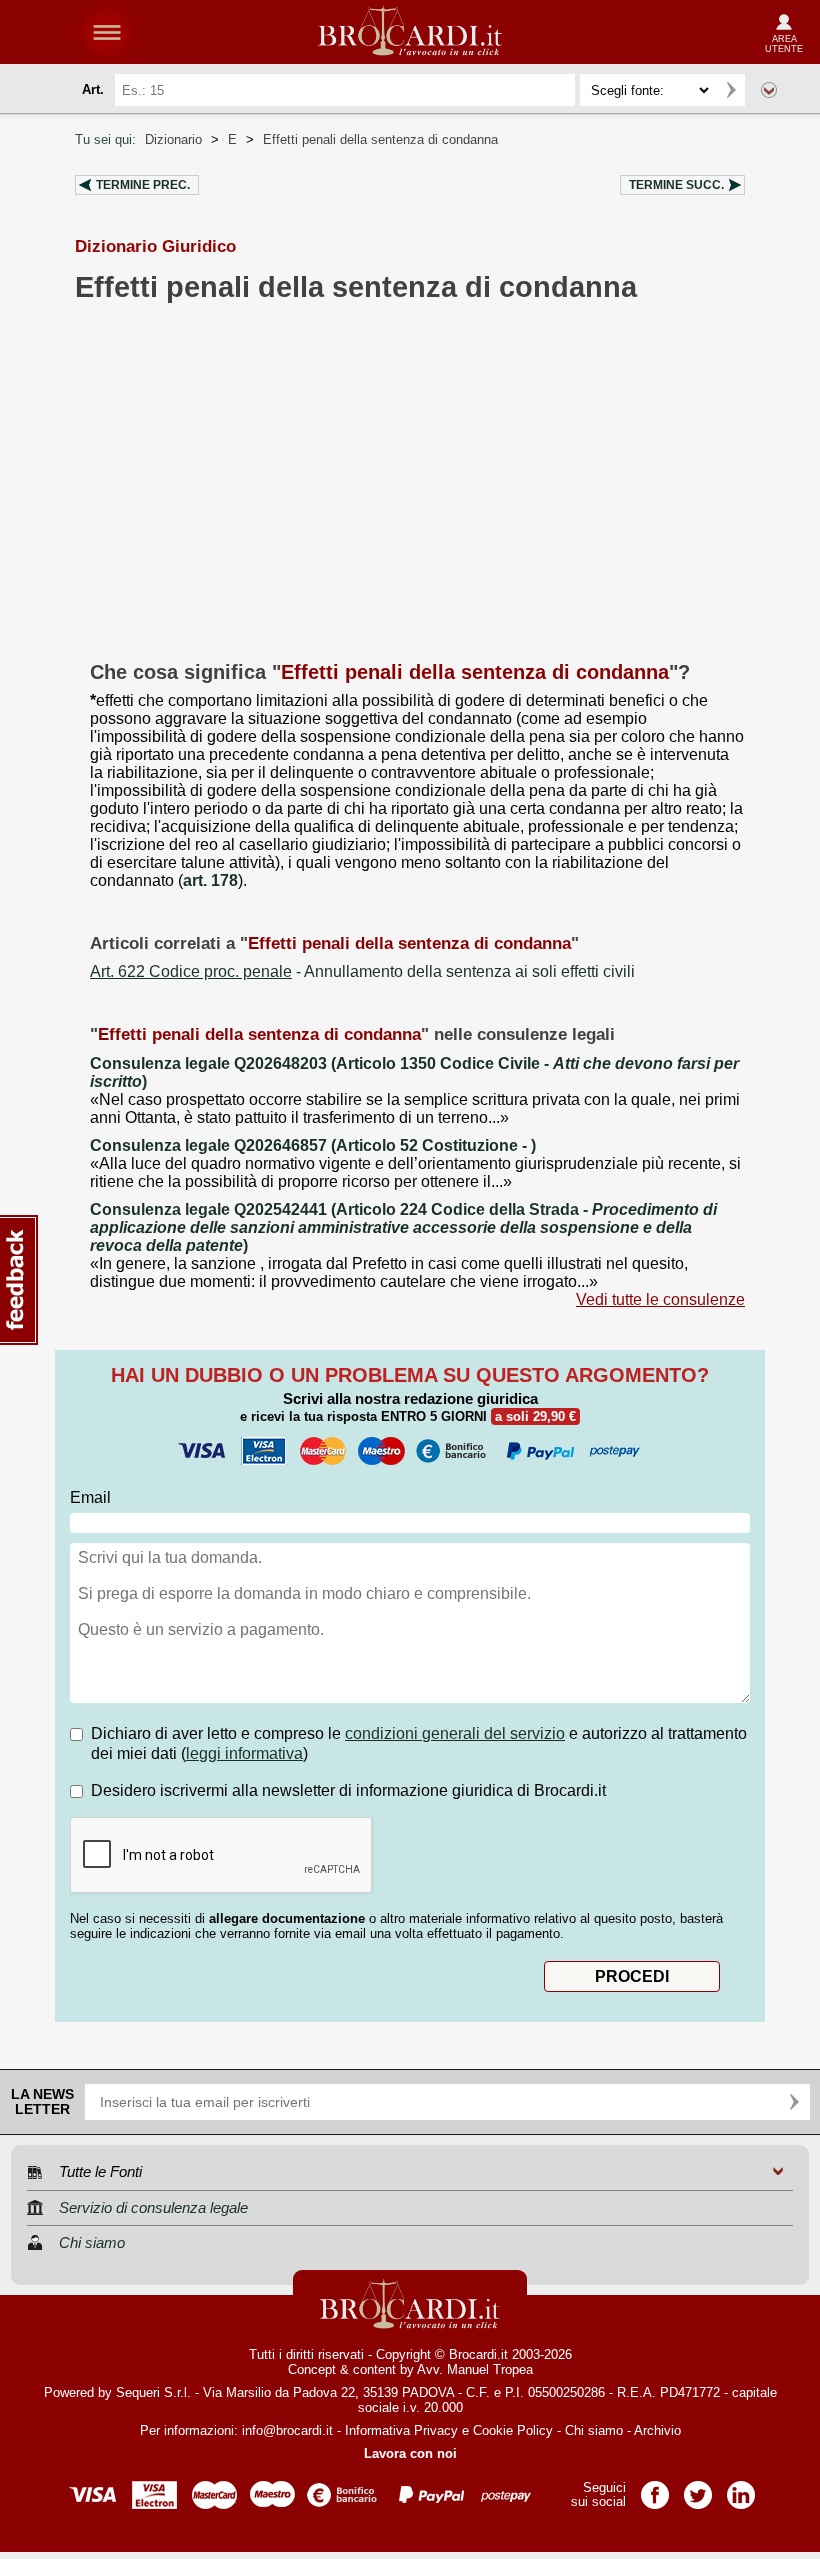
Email (90, 1497)
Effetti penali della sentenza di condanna (380, 139)
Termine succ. (676, 185)
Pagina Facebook (655, 2488)
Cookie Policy (513, 2430)
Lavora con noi (410, 2453)
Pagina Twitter (698, 2488)
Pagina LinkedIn (741, 2488)
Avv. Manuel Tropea (475, 2369)
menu (107, 32)
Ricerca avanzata (769, 90)
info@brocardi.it (287, 2430)
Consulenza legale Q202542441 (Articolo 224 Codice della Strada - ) (403, 1227)
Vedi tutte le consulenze (660, 1299)
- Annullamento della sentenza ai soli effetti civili (362, 971)
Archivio (657, 2430)
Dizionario (173, 139)
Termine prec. (143, 185)
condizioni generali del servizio (455, 1733)
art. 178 (210, 880)
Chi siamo (594, 2430)
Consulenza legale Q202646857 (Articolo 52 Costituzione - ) (313, 1145)
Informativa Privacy (401, 2430)
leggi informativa (244, 1753)
